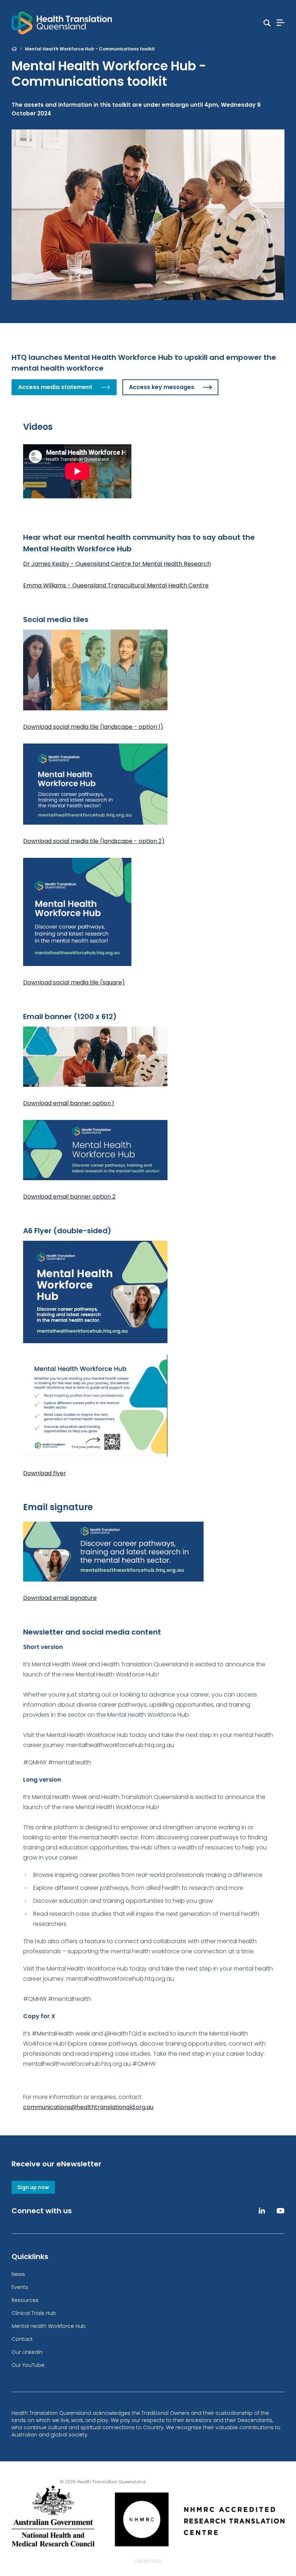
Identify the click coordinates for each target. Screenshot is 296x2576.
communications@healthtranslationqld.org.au (88, 2107)
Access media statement (55, 387)
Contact (22, 2339)
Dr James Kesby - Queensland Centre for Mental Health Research (117, 564)
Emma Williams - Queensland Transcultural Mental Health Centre (116, 585)
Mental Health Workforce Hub (49, 2326)
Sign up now (33, 2187)
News (18, 2274)
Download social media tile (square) (74, 982)
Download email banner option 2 (69, 1197)
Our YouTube (28, 2365)
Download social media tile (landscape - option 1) (93, 727)
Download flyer (45, 1473)
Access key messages (162, 387)
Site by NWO (148, 2561)
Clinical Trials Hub (34, 2313)
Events (20, 2287)
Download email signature (60, 1598)
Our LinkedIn (27, 2352)
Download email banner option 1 (69, 1103)
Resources (25, 2300)
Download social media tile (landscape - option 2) (94, 841)
